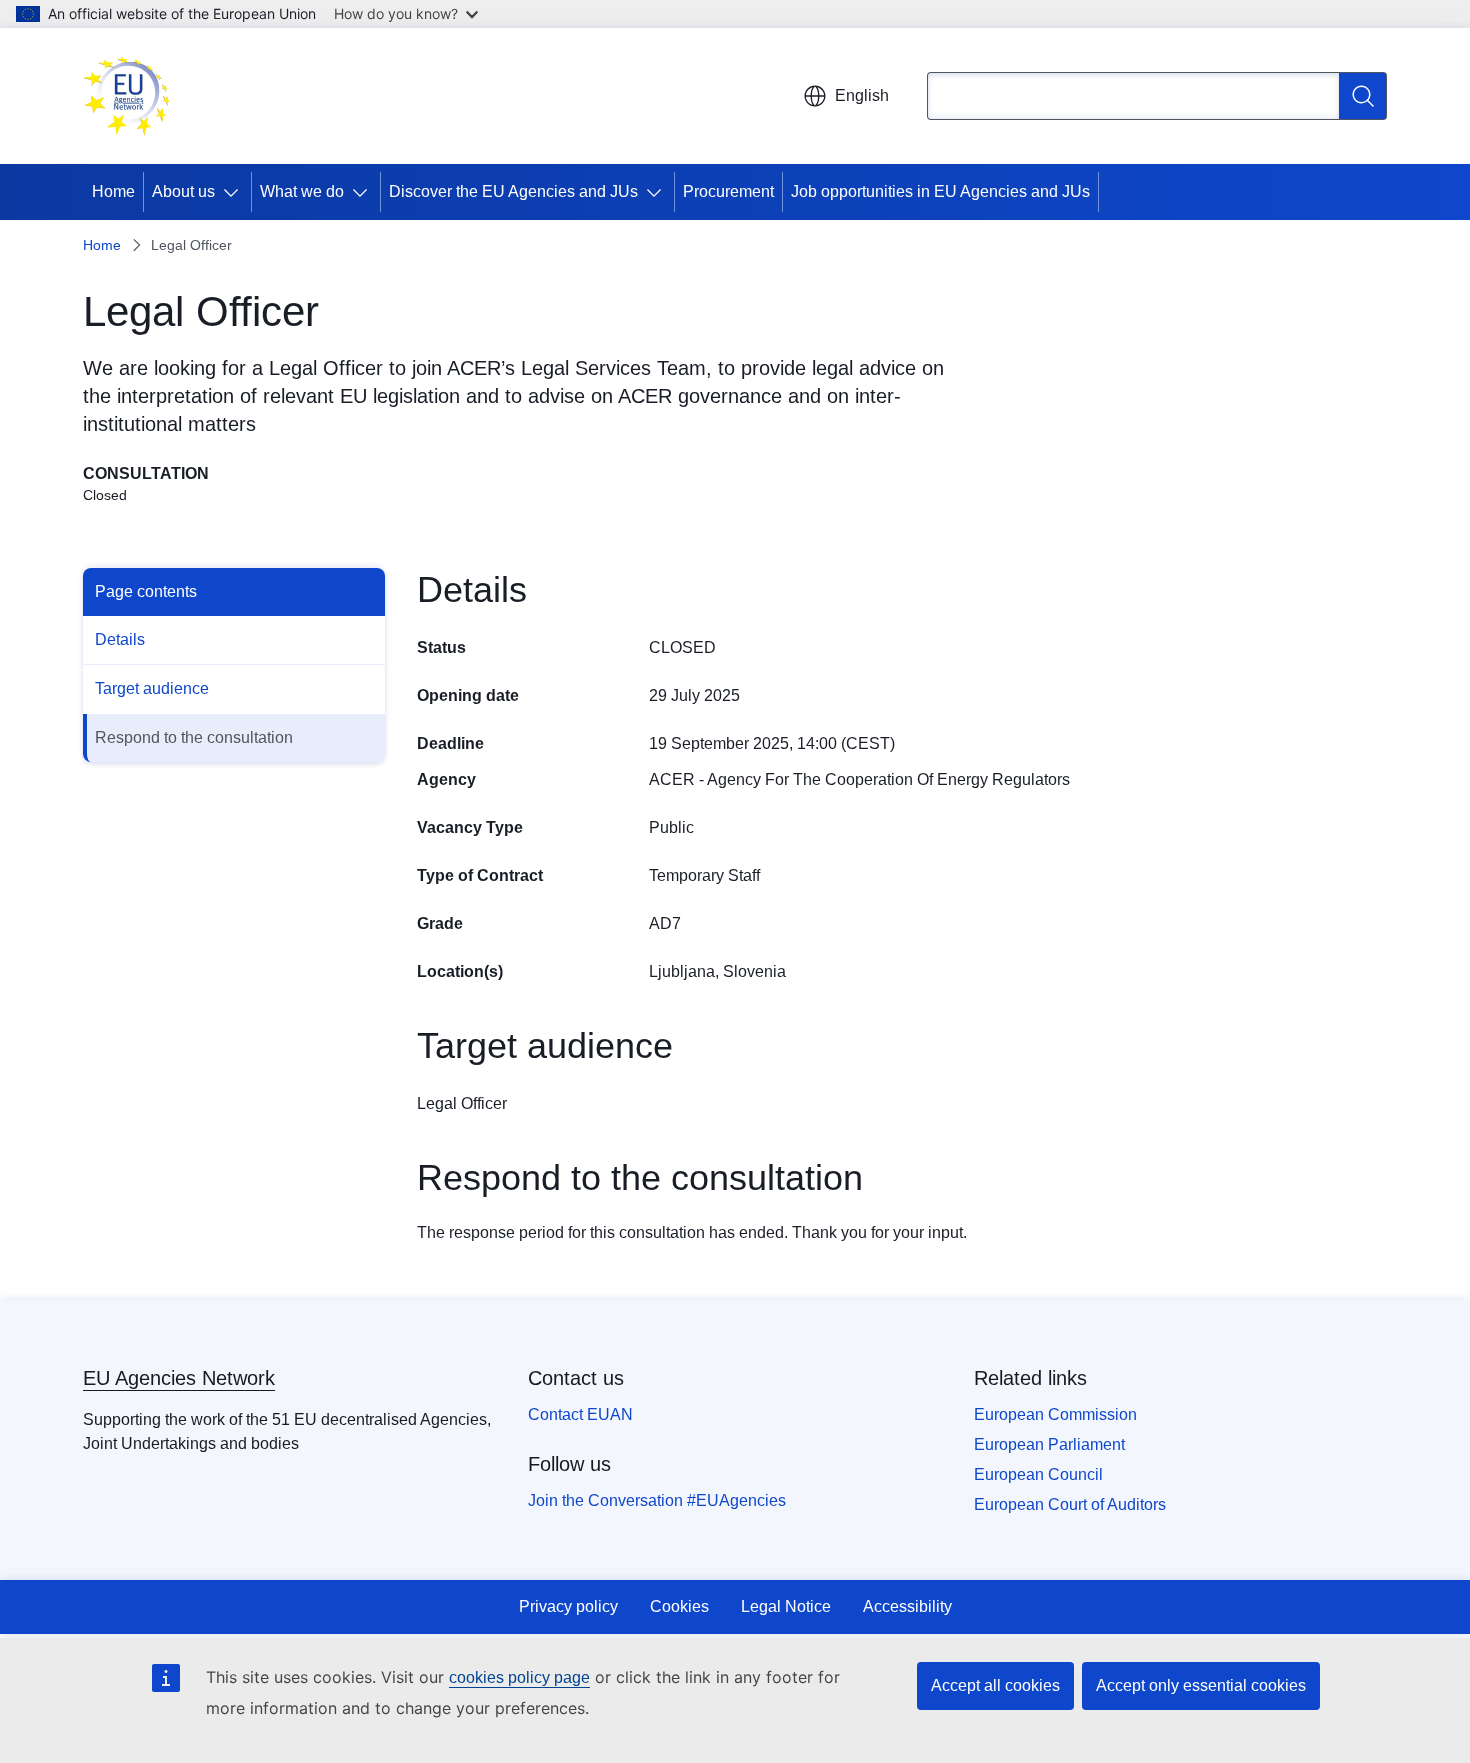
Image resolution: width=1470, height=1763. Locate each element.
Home (113, 191)
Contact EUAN (580, 1414)
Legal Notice (786, 1606)
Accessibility (907, 1606)
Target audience (152, 688)
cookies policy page (519, 1677)
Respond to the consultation (194, 737)
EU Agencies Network (179, 1378)
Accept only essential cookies (1201, 1685)
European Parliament (1049, 1444)
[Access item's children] (235, 192)
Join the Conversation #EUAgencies (657, 1500)
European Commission (1055, 1414)
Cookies (679, 1606)
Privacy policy (568, 1606)
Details (120, 639)
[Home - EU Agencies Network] (127, 96)
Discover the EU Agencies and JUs (513, 191)
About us (183, 191)
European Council (1038, 1474)
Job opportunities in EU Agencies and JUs (940, 191)
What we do (302, 191)
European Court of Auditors (1070, 1504)
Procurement (728, 191)
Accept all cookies (995, 1685)
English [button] (862, 95)
